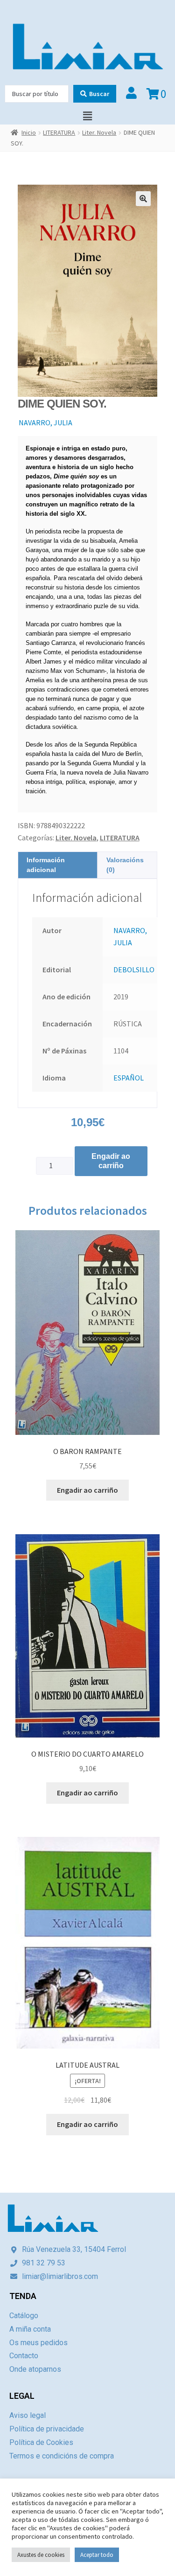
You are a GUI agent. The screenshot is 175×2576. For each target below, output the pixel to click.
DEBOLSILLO (134, 969)
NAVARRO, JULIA (45, 422)
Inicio (29, 132)
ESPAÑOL (129, 1078)
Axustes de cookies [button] (41, 2555)
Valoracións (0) (125, 865)
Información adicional (46, 865)
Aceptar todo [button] (97, 2555)
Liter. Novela (99, 132)
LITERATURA (59, 132)
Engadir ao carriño (111, 1161)
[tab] (58, 865)
